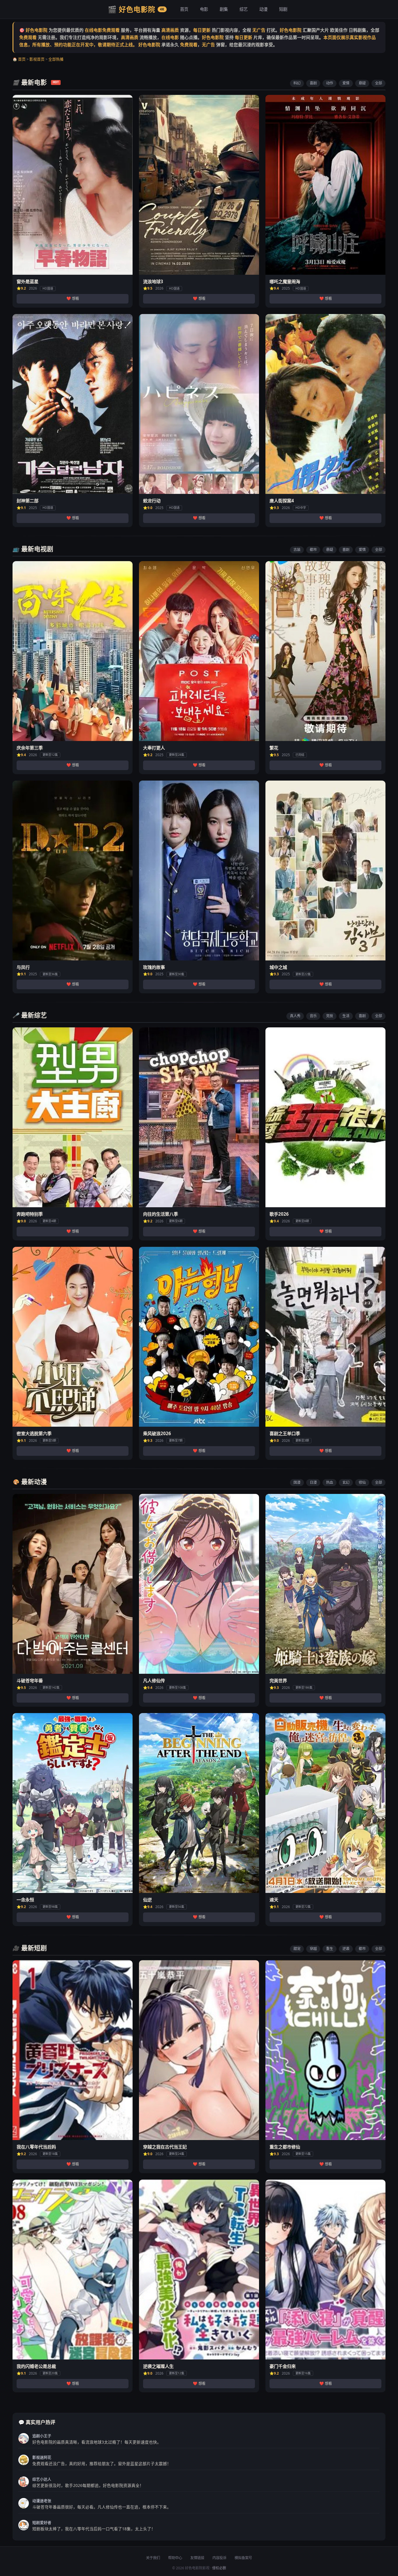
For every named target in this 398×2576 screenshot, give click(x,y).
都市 (313, 550)
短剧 (283, 9)
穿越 (313, 1949)
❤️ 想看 (73, 298)
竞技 (330, 1016)
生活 (346, 1016)
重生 (330, 1949)
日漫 (313, 1482)
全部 (378, 83)
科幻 (297, 83)
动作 (330, 83)
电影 (204, 9)
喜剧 (313, 83)
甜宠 (297, 1949)
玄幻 (346, 1482)
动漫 (263, 9)
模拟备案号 (243, 2558)
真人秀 (295, 1016)
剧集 (224, 9)
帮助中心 (175, 2558)
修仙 (362, 1482)
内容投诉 (219, 2558)
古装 (297, 550)
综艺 (244, 9)
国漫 (297, 1482)
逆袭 (346, 1949)
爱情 (346, 83)
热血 (330, 1482)
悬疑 (362, 83)
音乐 (313, 1016)
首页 (184, 9)
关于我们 (153, 2558)
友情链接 (197, 2558)
